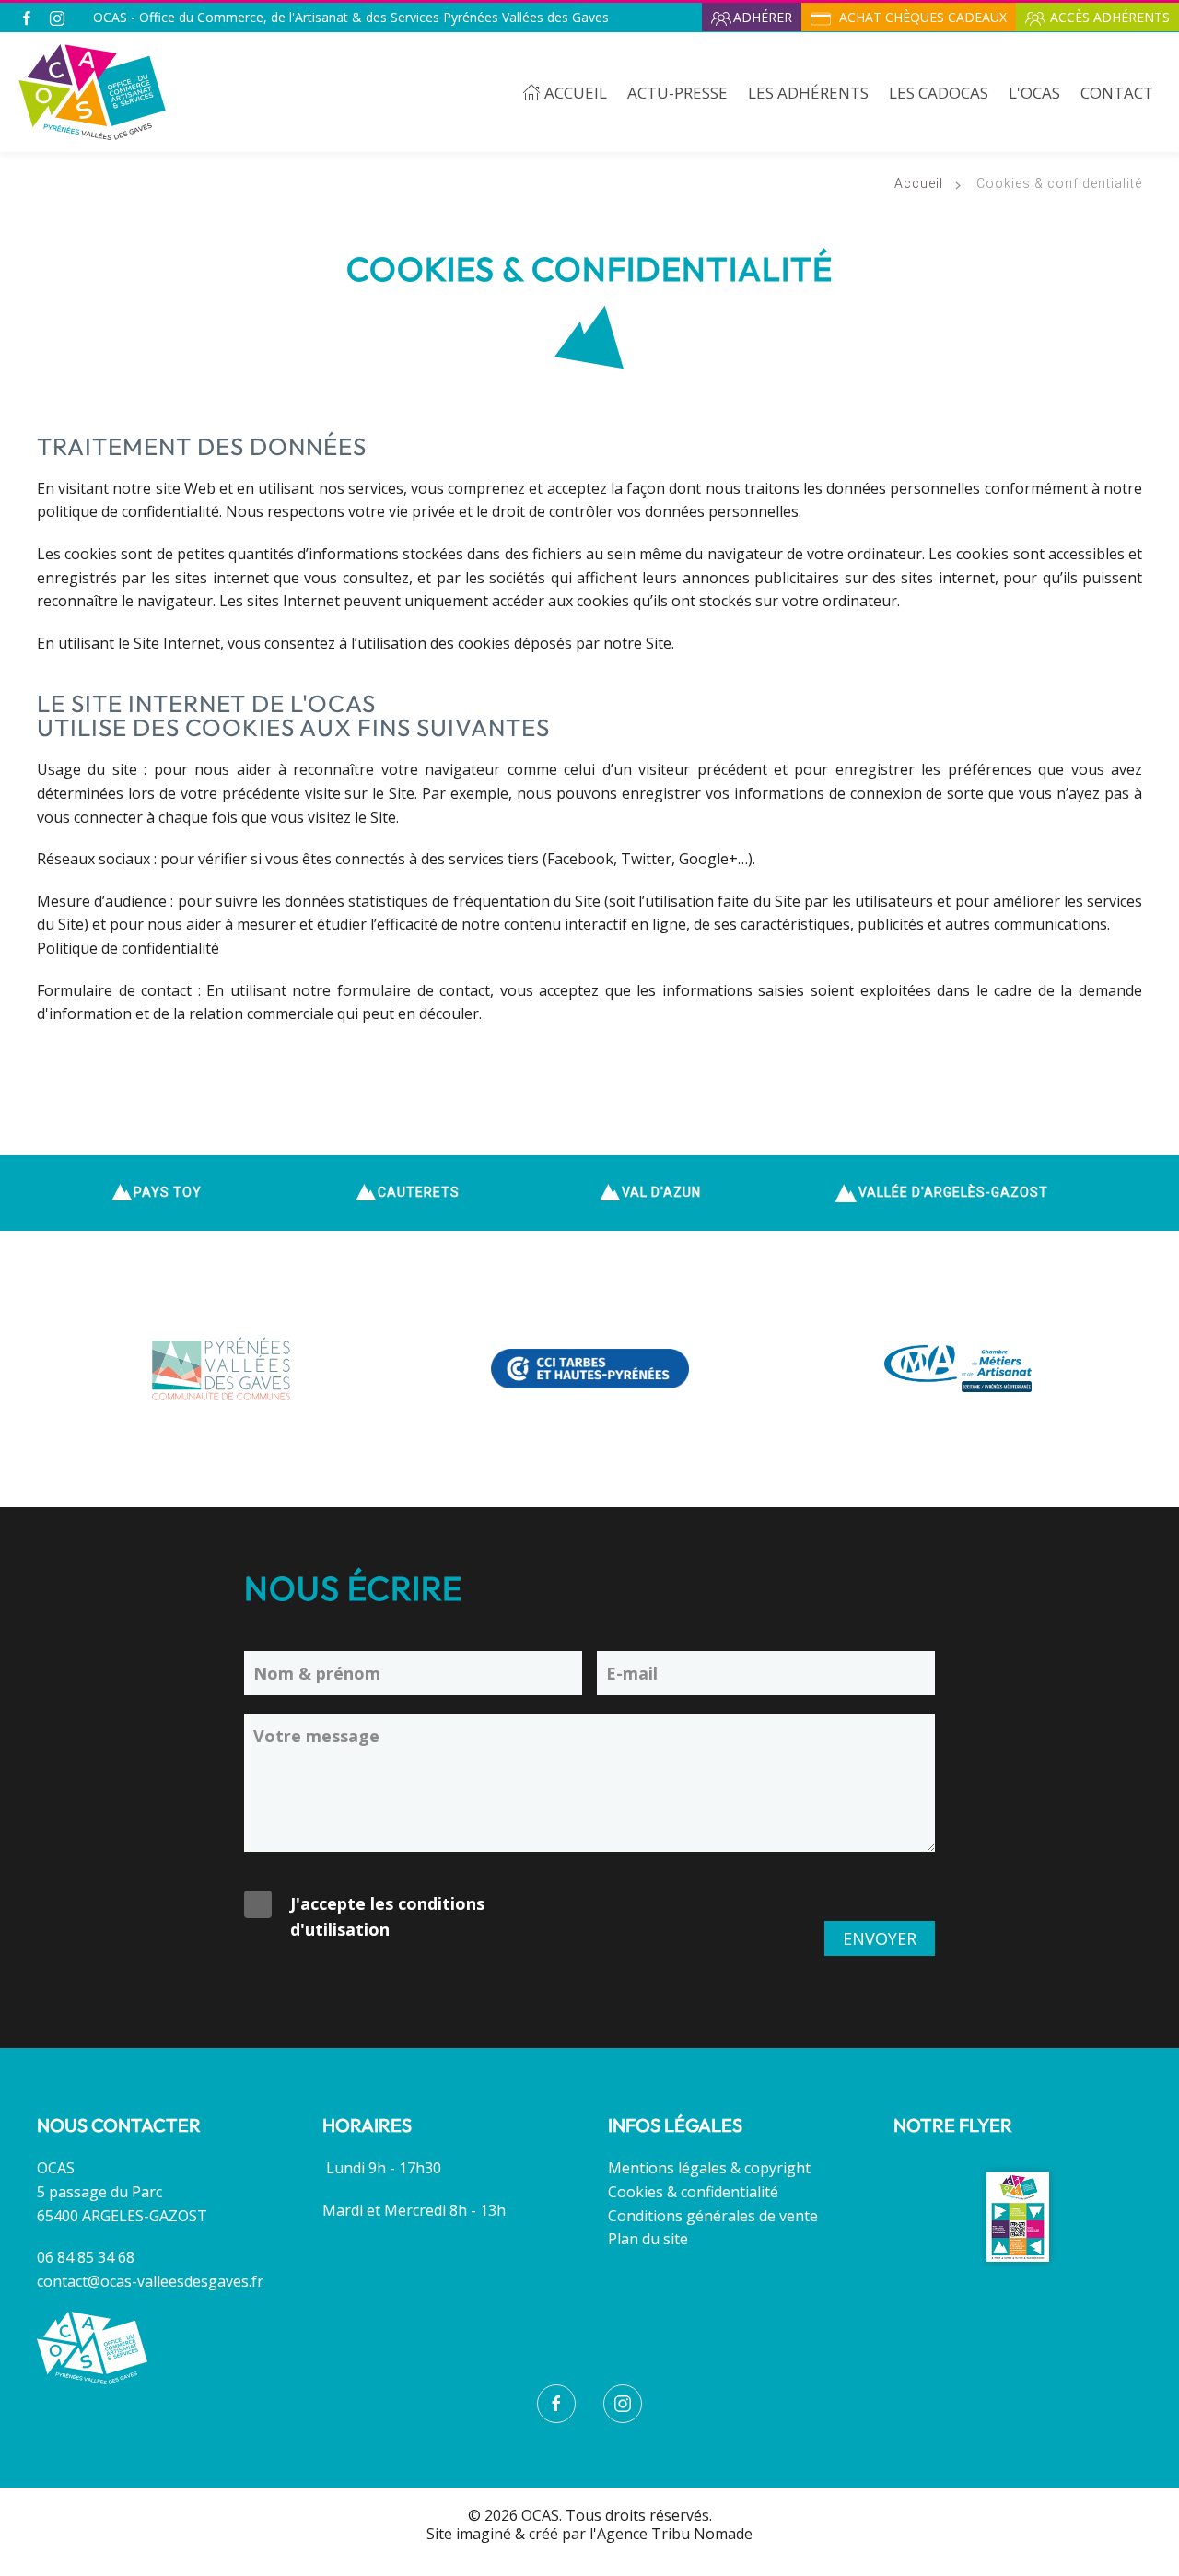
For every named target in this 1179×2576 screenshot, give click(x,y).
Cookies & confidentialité (693, 2192)
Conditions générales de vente (713, 2216)
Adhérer (763, 17)
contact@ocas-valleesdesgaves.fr (150, 2281)
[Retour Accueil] (92, 92)
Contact (1117, 93)
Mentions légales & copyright (709, 2168)
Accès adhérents (1110, 17)
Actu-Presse (677, 93)
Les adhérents (808, 93)
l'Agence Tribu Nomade (671, 2534)
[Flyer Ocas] (1018, 2216)
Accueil (576, 93)
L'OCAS (1034, 93)
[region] (589, 1193)
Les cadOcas (939, 93)
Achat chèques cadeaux (921, 17)
